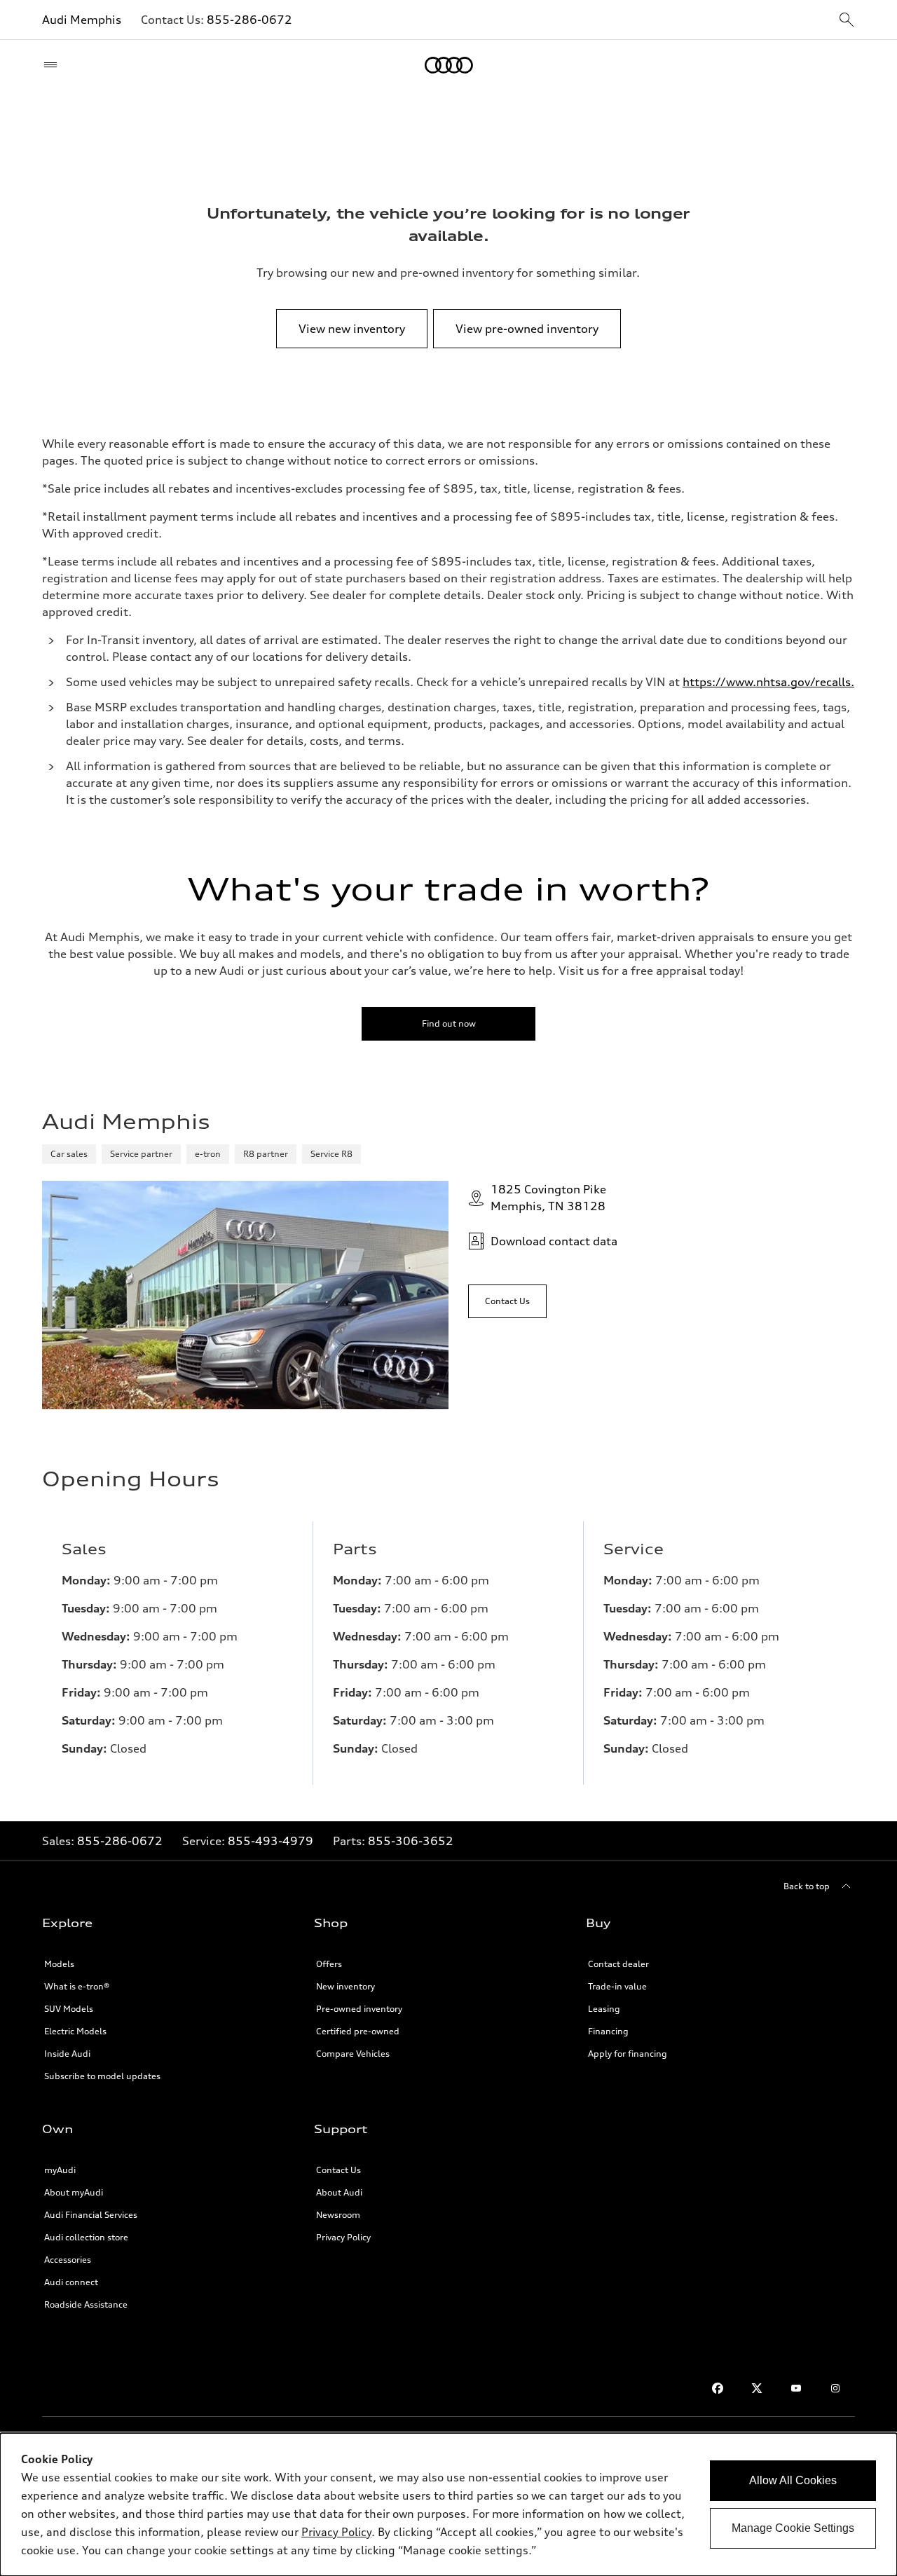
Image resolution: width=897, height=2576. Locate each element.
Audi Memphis (82, 20)
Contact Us (338, 2170)
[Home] (449, 65)
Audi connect (71, 2282)
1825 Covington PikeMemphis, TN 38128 (548, 1198)
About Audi (339, 2192)
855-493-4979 (271, 1841)
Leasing (604, 2009)
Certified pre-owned (358, 2031)
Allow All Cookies (793, 2480)
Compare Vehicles (353, 2054)
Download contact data (554, 1241)
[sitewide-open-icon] (847, 21)
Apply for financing (628, 2054)
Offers (329, 1964)
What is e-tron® (77, 1986)
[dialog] (448, 2505)
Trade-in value (617, 1986)
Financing (608, 2031)
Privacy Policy (343, 2237)
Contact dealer (618, 1964)
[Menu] (54, 65)
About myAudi (74, 2192)
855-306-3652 (411, 1841)
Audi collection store (86, 2237)
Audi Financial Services (91, 2215)
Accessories (68, 2260)
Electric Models (75, 2031)
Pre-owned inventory (359, 2009)
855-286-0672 (249, 20)
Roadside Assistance (86, 2304)
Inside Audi (67, 2054)
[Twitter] (757, 2388)
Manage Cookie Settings (793, 2528)
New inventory (345, 1986)
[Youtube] (796, 2388)
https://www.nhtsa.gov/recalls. (768, 682)
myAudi (60, 2170)
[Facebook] (718, 2388)
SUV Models (69, 2009)
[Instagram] (835, 2388)
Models (59, 1964)
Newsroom (338, 2215)
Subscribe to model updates (102, 2076)
